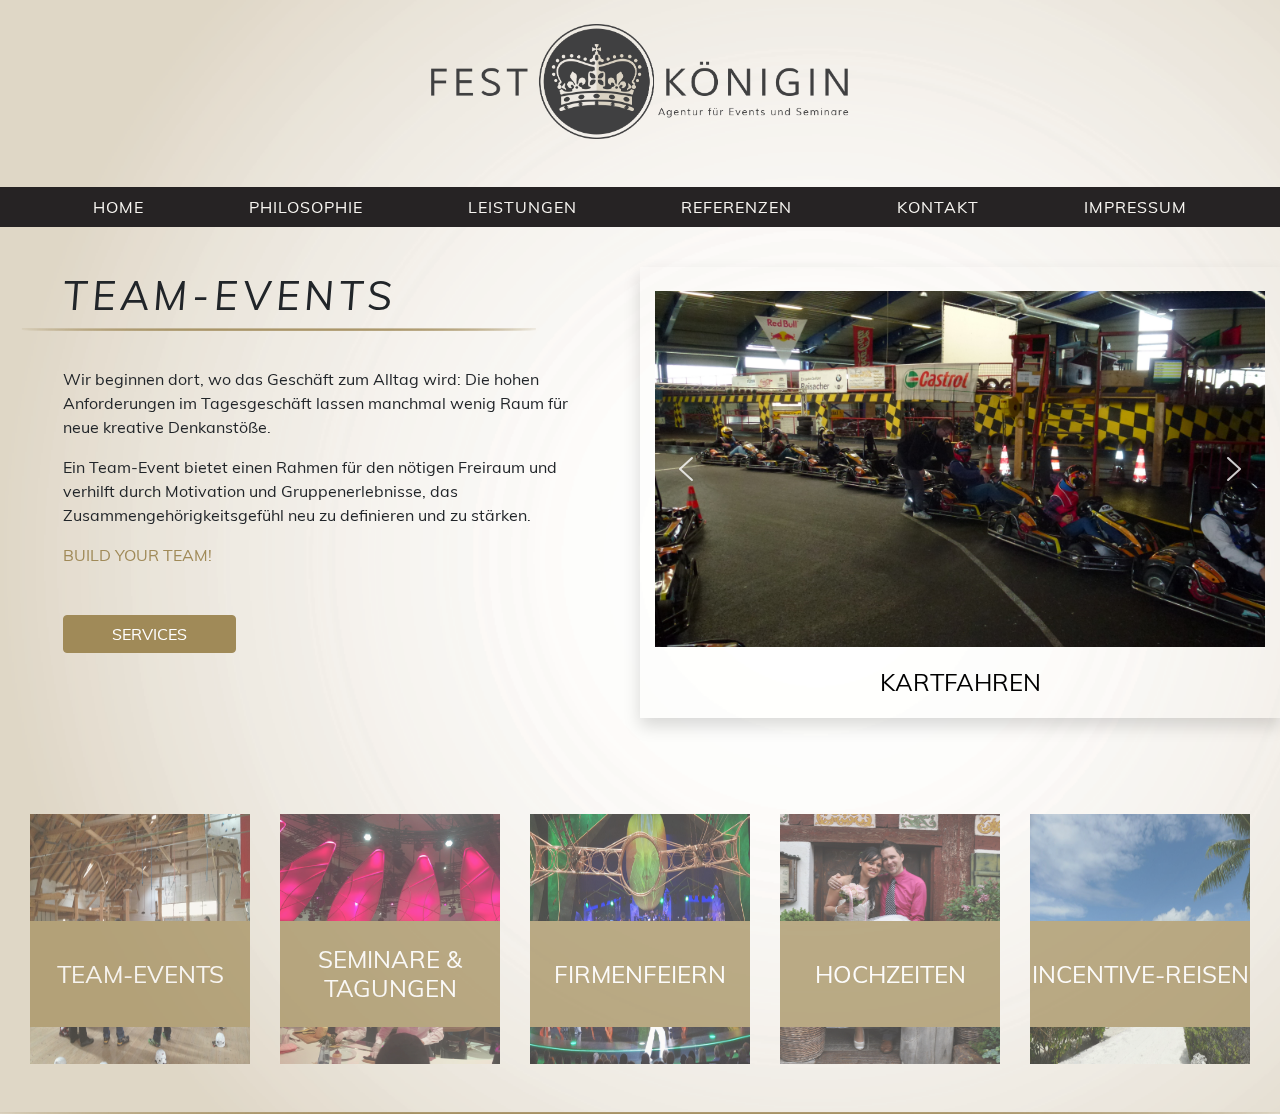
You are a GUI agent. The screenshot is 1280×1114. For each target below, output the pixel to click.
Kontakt (938, 207)
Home (118, 207)
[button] (686, 469)
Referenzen (736, 207)
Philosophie (306, 207)
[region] (960, 504)
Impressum (1135, 207)
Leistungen (522, 207)
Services (149, 634)
